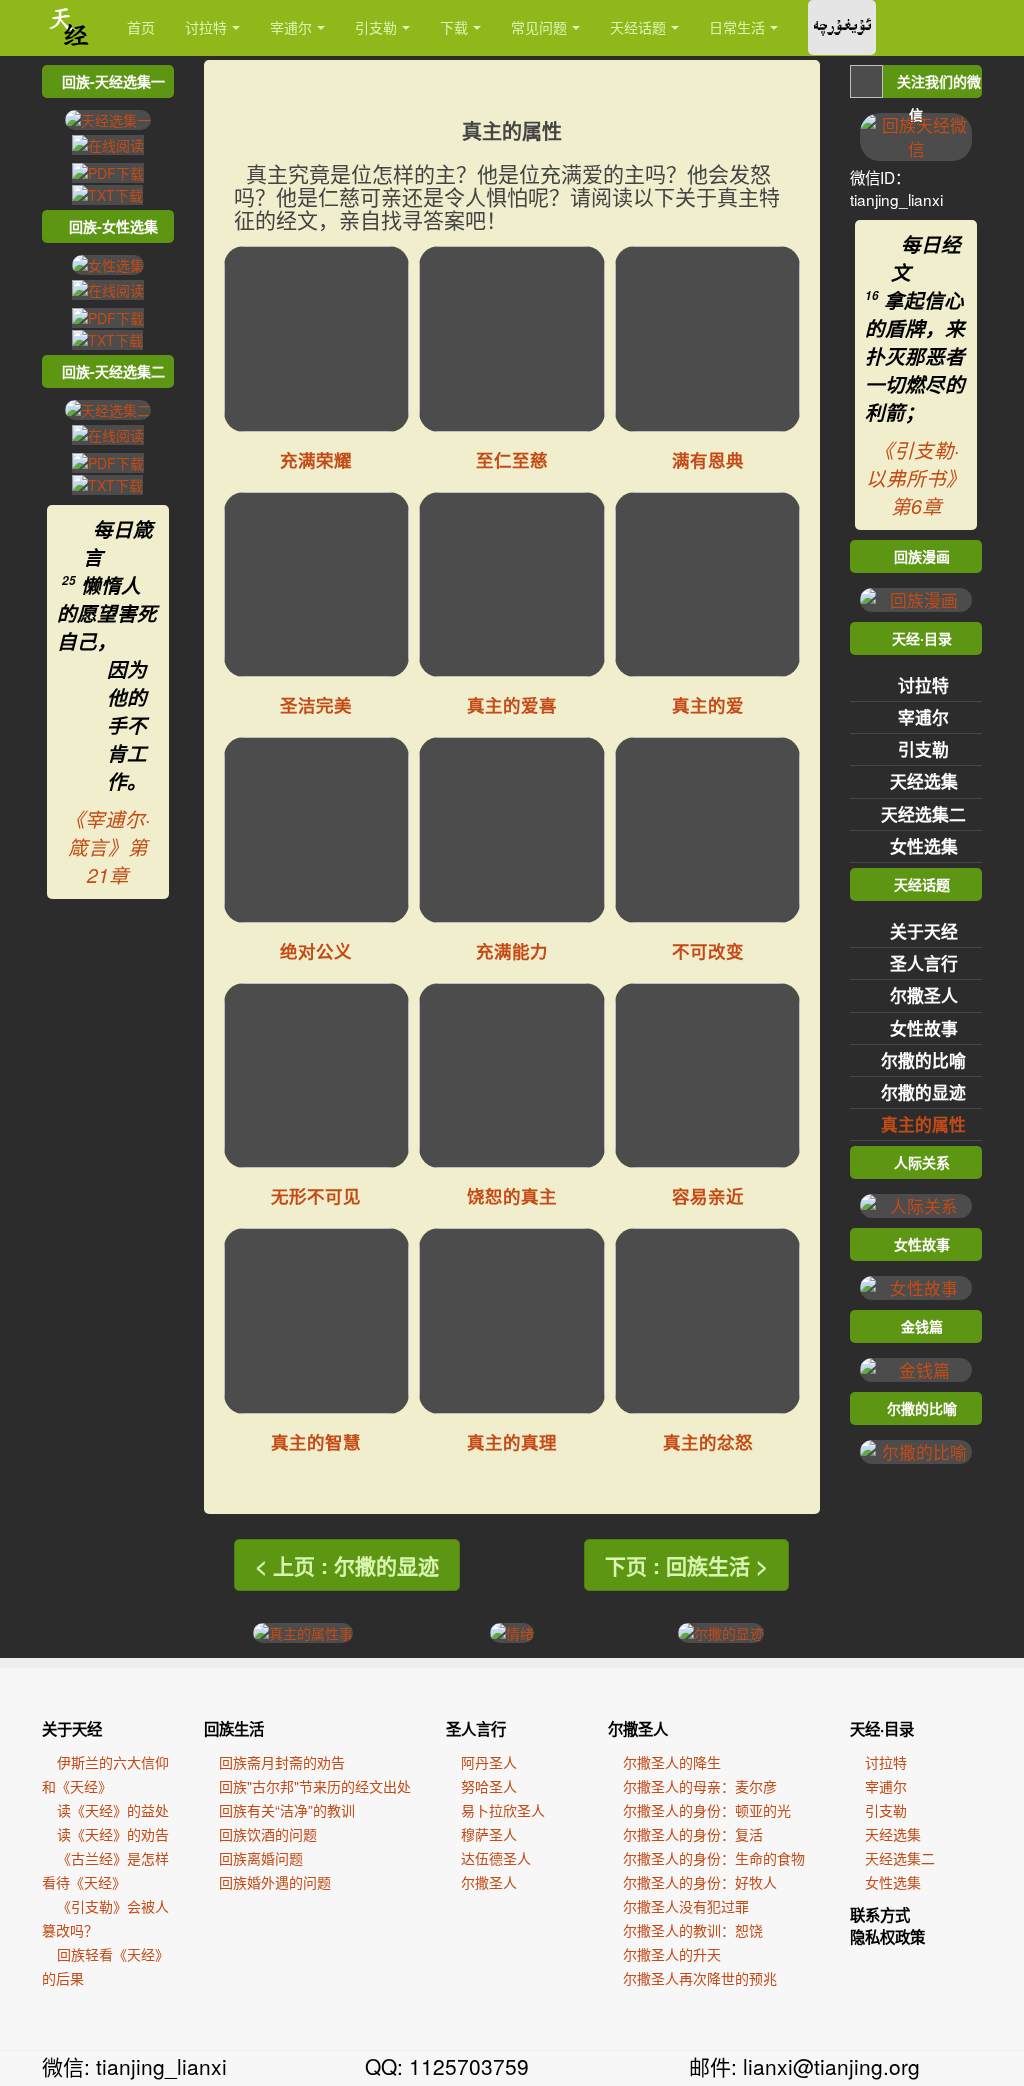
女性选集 (924, 846)
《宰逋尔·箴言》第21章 (107, 847)
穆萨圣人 (489, 1834)
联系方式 (880, 1915)
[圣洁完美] (317, 585)
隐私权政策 (887, 1937)
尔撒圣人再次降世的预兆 (700, 1978)
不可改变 (708, 950)
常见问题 (539, 27)
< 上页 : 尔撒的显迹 (347, 1565)
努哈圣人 (489, 1786)
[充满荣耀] (317, 339)
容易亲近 (708, 1195)
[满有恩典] (708, 339)
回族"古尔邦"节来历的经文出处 (315, 1786)
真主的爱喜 (512, 704)
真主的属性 (923, 1124)
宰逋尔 (291, 27)
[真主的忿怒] (708, 1321)
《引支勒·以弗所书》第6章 (916, 478)
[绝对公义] (317, 830)
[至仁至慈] (512, 339)
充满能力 (512, 950)
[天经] (69, 27)
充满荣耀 (316, 459)
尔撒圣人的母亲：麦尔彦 (700, 1786)
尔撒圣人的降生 (672, 1762)
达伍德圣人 (496, 1858)
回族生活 (234, 1729)
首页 (141, 27)
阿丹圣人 (489, 1762)
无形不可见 (316, 1195)
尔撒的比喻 (923, 1060)
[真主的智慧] (317, 1321)
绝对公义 (316, 950)
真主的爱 (708, 704)
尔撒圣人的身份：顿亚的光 (707, 1810)
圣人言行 (924, 963)
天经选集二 (923, 814)
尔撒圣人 (924, 995)
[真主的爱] (708, 585)
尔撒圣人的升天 (672, 1954)
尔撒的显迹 (923, 1092)
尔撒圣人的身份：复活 (693, 1834)
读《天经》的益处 (113, 1810)
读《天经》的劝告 (113, 1834)
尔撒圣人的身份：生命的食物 (714, 1858)
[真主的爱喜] (512, 585)
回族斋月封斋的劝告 (282, 1762)
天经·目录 (882, 1729)
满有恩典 (708, 459)
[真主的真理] (512, 1321)
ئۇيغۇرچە (842, 27)
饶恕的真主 (512, 1195)
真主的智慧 (316, 1441)
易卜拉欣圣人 (503, 1810)
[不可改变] (708, 830)
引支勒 (376, 27)
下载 (454, 27)
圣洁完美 (316, 704)
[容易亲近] (708, 1076)
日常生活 (737, 27)
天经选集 (924, 781)
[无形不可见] (317, 1076)
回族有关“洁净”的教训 (287, 1810)
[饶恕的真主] (512, 1076)
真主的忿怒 (708, 1441)
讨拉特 (206, 27)
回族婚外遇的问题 (275, 1882)
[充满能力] (512, 830)
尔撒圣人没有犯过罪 (686, 1906)
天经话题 (638, 27)
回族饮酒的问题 (268, 1834)
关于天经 (924, 931)
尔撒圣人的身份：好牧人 (700, 1882)
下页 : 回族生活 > (686, 1565)
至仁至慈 (512, 459)
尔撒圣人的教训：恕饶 (693, 1930)
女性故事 (924, 1028)
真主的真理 (512, 1441)
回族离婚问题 (261, 1858)
